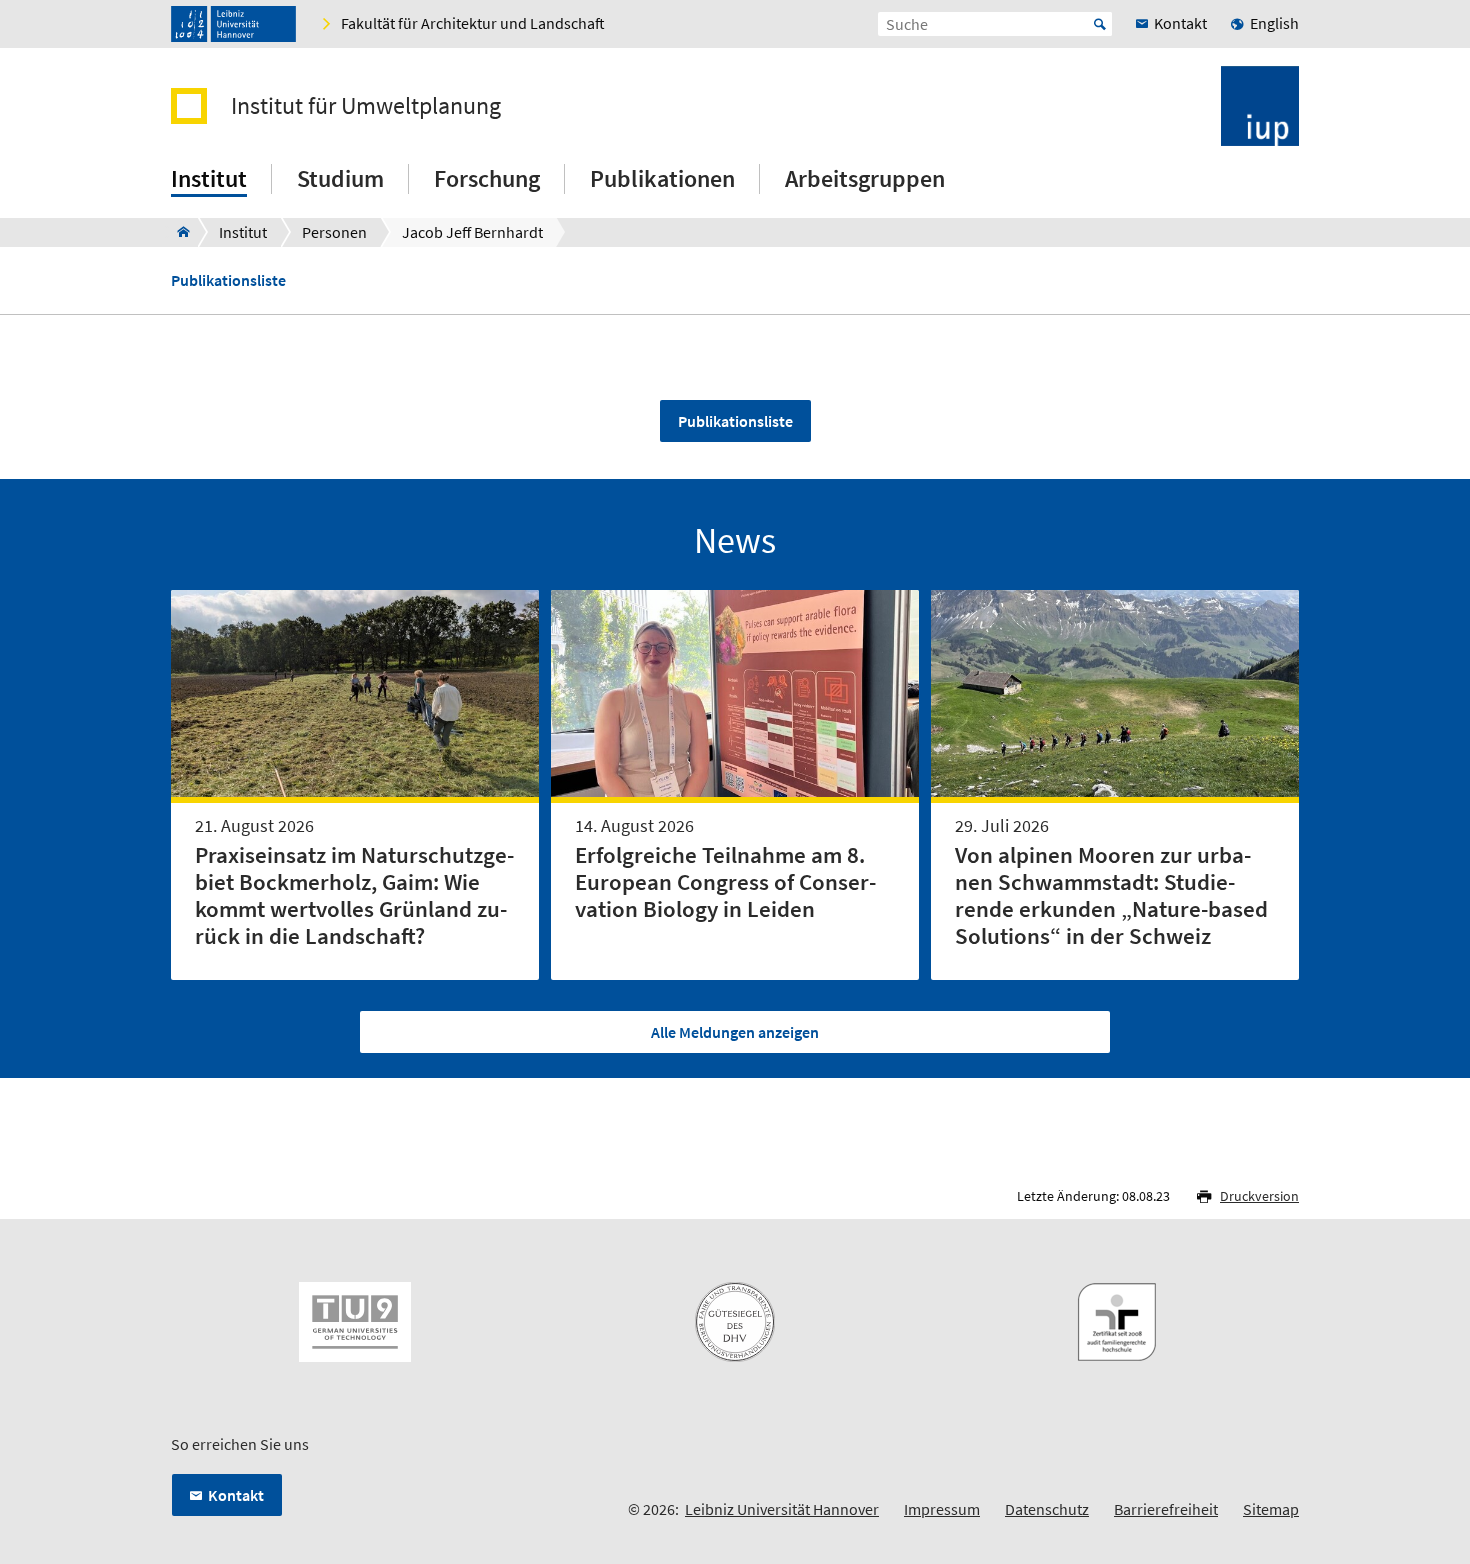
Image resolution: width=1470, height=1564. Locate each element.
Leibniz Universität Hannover (782, 1509)
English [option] (1274, 23)
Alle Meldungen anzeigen (735, 1032)
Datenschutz (1047, 1509)
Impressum (942, 1509)
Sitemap (1271, 1509)
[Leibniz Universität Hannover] (233, 24)
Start (1100, 24)
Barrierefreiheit (1166, 1509)
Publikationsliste (228, 280)
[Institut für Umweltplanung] (177, 232)
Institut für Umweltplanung (366, 106)
